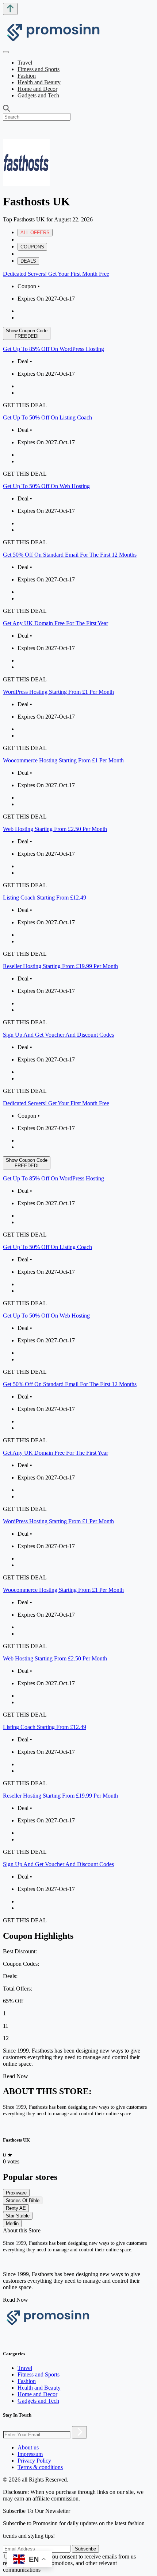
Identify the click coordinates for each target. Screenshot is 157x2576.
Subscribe (85, 2549)
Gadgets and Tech (38, 95)
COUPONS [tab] (32, 247)
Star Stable (18, 2216)
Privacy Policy (34, 2461)
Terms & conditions (40, 2467)
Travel (25, 63)
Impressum (30, 2454)
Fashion (27, 76)
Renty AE (16, 2208)
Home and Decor (37, 89)
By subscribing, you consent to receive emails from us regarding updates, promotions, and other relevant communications (69, 2563)
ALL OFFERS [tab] (35, 233)
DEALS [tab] (28, 261)
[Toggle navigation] (6, 52)
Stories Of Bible (23, 2200)
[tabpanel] (78, 682)
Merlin (12, 2223)
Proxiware (16, 2193)
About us (28, 2447)
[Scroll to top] (10, 9)
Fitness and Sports (39, 69)
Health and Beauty (39, 82)
